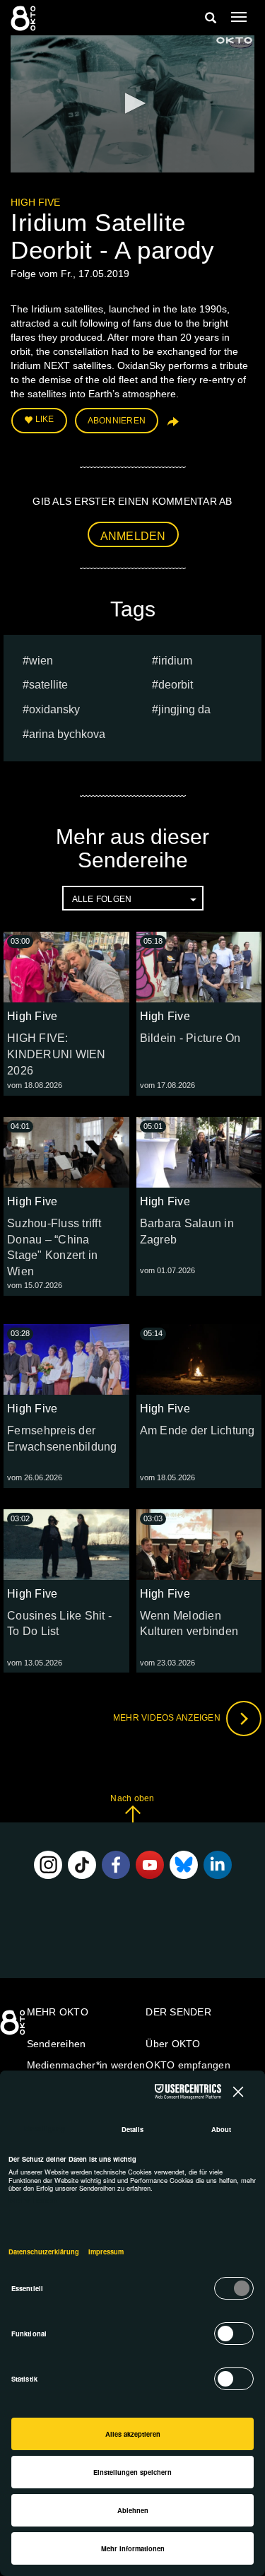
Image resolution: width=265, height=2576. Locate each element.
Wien (41, 661)
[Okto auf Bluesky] (184, 1865)
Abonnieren (117, 421)
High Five (35, 202)
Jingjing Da (184, 709)
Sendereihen (57, 2044)
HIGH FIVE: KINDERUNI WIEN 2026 (57, 1054)
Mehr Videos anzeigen (168, 1718)
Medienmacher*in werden (86, 2065)
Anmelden (133, 536)
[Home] (14, 2027)
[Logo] (235, 40)
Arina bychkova (67, 734)
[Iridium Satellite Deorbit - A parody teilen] (172, 426)
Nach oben (132, 1798)
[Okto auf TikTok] (82, 1865)
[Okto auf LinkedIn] (218, 1865)
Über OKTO (173, 2044)
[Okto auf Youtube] (150, 1865)
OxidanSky (54, 709)
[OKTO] (25, 18)
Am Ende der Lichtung (198, 1430)
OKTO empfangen (188, 2065)
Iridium (175, 661)
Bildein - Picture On (190, 1038)
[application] (132, 104)
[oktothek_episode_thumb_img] (66, 967)
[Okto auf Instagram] (48, 1865)
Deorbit (176, 685)
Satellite (48, 685)
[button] (133, 103)
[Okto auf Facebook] (116, 1865)
